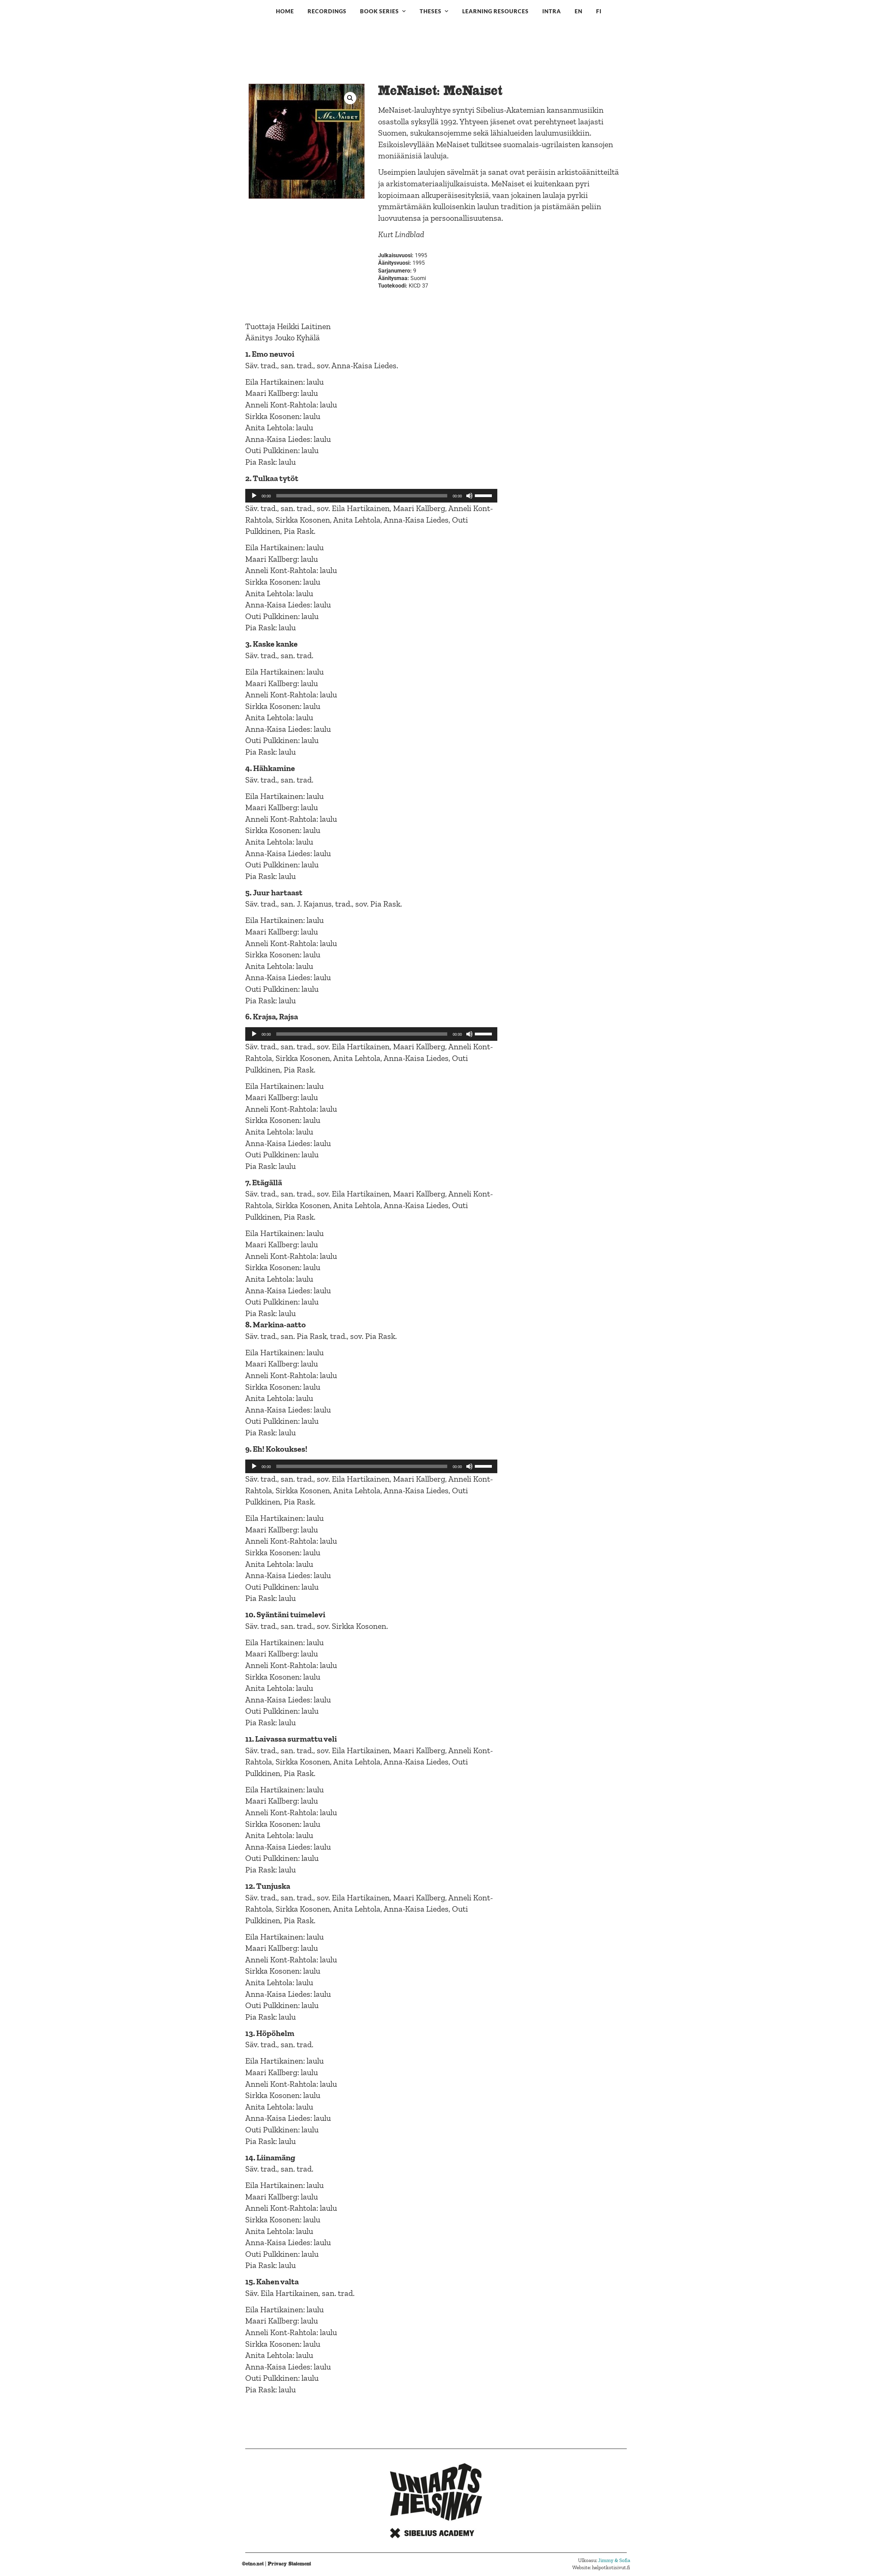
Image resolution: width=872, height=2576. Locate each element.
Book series (379, 11)
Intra (552, 11)
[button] (350, 98)
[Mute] (469, 496)
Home (285, 11)
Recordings (327, 11)
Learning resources (495, 11)
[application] (371, 496)
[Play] (254, 496)
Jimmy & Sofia (614, 2560)
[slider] (484, 495)
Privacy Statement (289, 2564)
